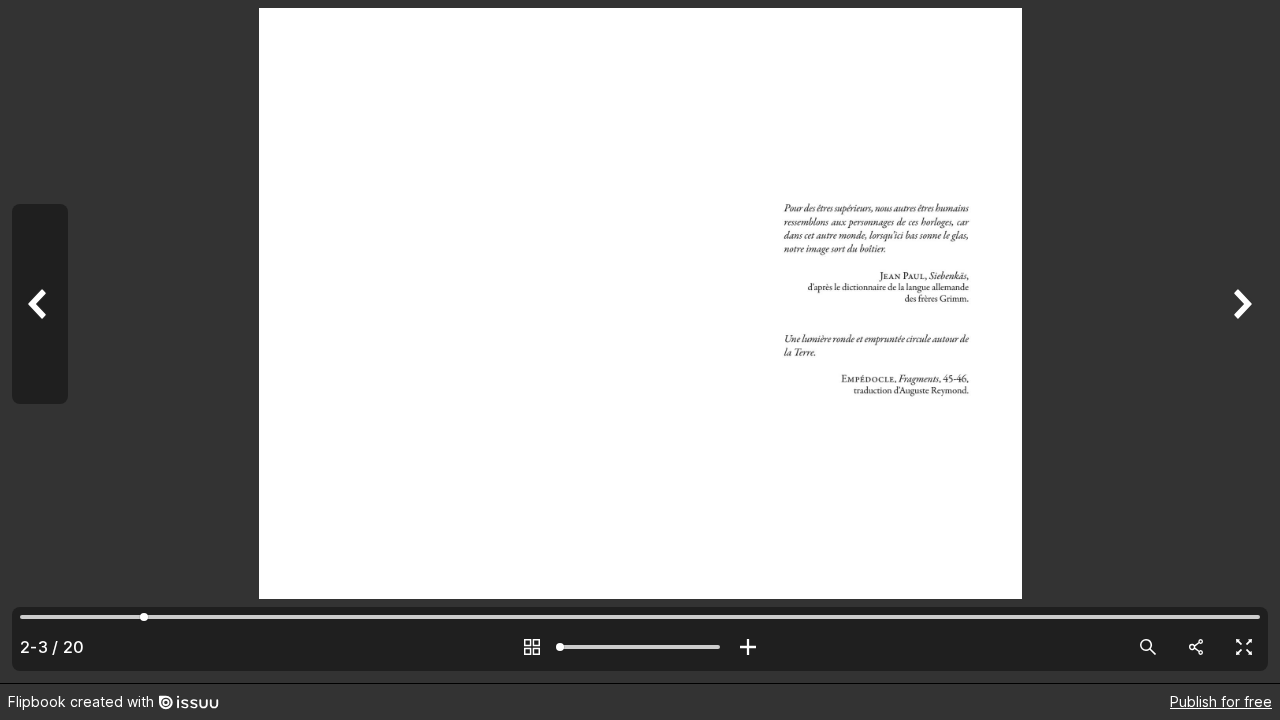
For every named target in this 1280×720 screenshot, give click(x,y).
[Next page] (1240, 341)
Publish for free (1221, 701)
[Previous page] (40, 341)
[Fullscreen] (1244, 647)
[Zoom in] (748, 647)
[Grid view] (532, 647)
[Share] (1196, 647)
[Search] (1148, 647)
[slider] (640, 647)
